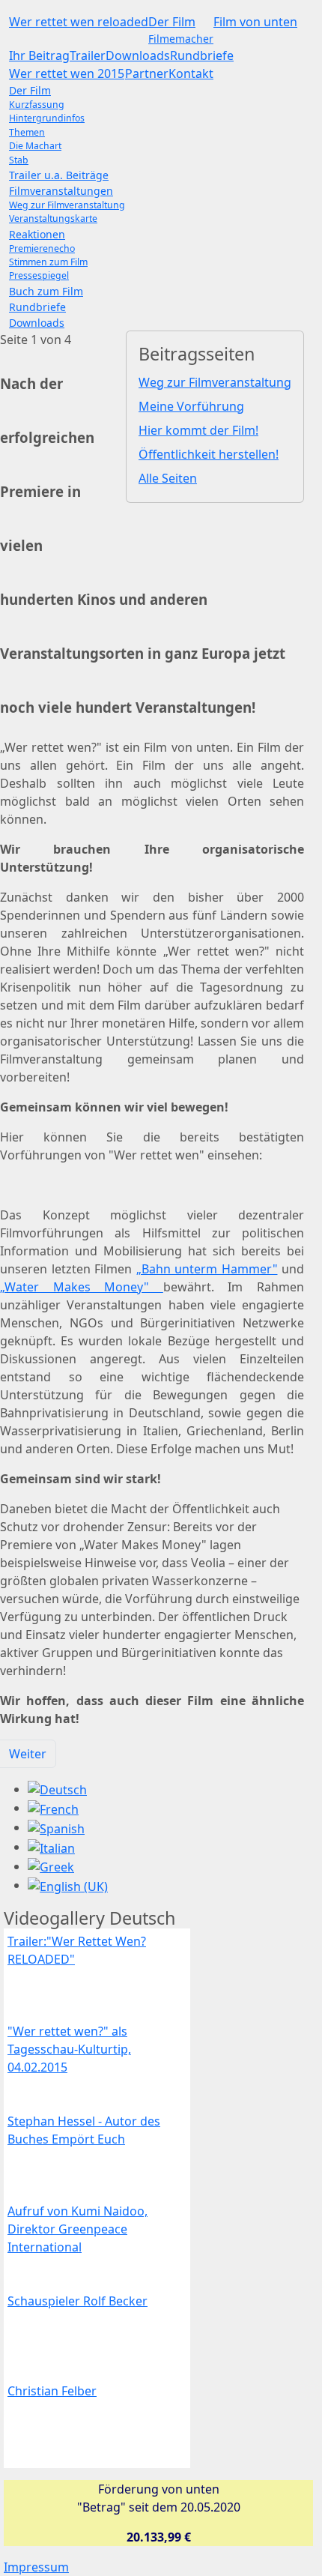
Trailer (88, 55)
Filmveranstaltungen (61, 191)
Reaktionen (37, 234)
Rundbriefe (202, 55)
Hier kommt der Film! (198, 430)
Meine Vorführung (191, 406)
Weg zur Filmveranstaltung (67, 205)
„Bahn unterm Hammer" (207, 1269)
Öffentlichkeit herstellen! (209, 454)
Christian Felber (52, 2391)
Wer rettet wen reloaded (79, 22)
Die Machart (35, 146)
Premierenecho (42, 248)
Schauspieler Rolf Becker (78, 2301)
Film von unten (255, 22)
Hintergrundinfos (47, 118)
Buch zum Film (46, 291)
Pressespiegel (39, 275)
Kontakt (191, 73)
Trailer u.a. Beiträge (59, 175)
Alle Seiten (168, 478)
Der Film (172, 22)
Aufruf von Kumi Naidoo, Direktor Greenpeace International (78, 2229)
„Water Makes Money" (82, 1287)
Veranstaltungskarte (53, 218)
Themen (27, 132)
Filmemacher (181, 39)
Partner (147, 73)
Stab (19, 160)
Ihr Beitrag (39, 55)
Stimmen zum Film (48, 262)
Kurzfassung (37, 105)
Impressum (36, 2567)
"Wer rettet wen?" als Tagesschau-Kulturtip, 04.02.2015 (69, 2049)
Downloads (138, 55)
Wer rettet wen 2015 (67, 73)
